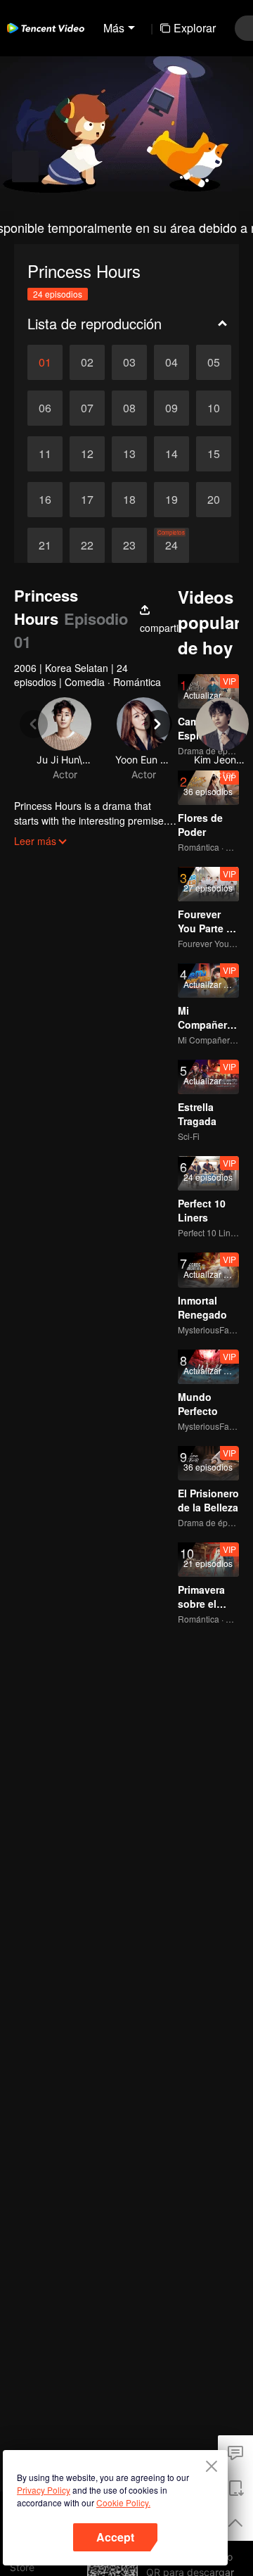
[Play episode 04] (171, 362)
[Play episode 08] (129, 408)
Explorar (195, 28)
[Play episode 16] (45, 500)
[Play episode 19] (171, 500)
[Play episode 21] (45, 545)
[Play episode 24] (171, 545)
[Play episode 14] (171, 454)
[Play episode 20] (214, 500)
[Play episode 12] (87, 454)
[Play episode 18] (129, 500)
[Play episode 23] (129, 545)
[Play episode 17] (87, 500)
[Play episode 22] (87, 545)
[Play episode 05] (214, 362)
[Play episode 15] (214, 454)
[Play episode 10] (214, 408)
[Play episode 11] (45, 454)
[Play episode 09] (171, 408)
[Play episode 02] (87, 362)
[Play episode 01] (45, 362)
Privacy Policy (44, 2490)
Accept (115, 2537)
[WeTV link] (46, 28)
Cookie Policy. (123, 2502)
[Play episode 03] (129, 362)
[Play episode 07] (87, 408)
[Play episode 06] (45, 408)
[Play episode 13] (129, 454)
